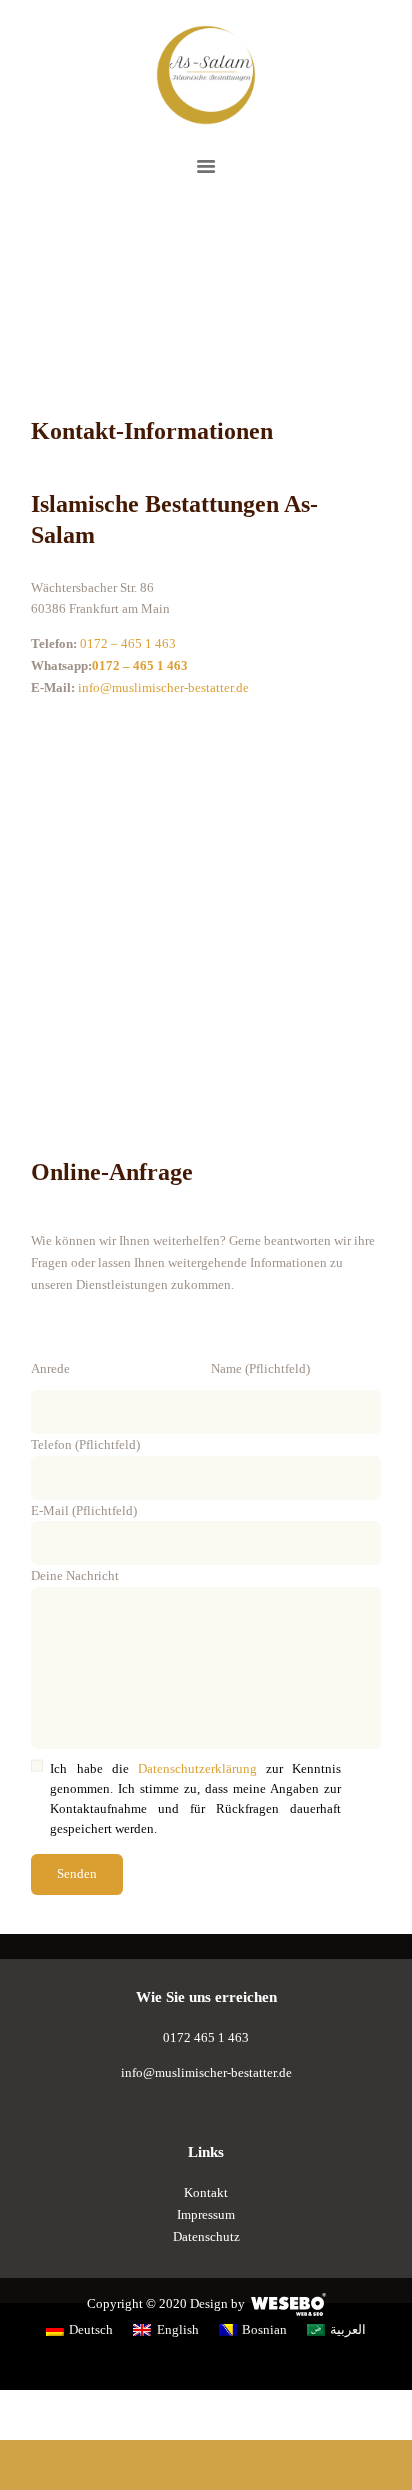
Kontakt (206, 2192)
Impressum (206, 2214)
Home (168, 294)
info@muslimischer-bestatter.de (206, 2072)
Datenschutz (206, 2236)
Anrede (52, 1368)
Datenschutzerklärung (197, 1768)
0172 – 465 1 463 (128, 643)
